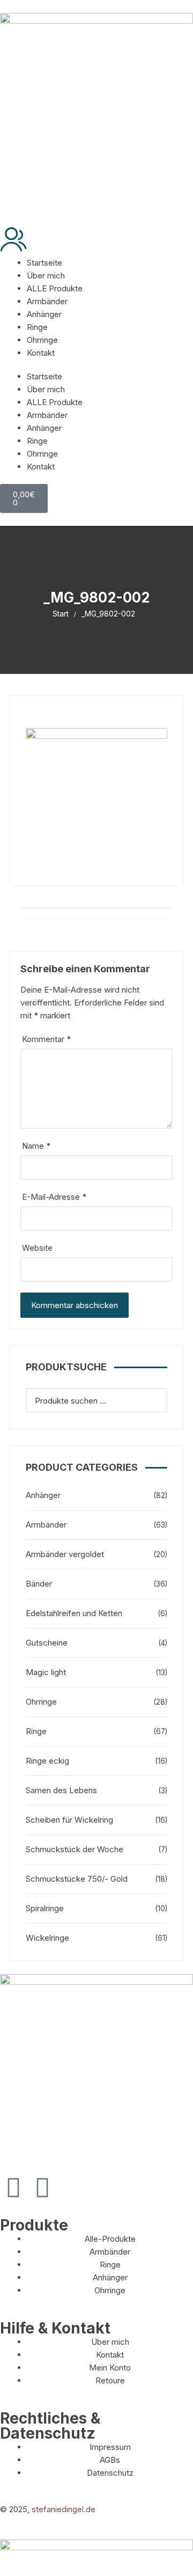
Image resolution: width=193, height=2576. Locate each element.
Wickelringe (47, 1938)
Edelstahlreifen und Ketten (74, 1613)
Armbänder (47, 301)
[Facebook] (13, 2188)
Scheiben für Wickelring (69, 1820)
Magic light (46, 1672)
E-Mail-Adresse (54, 1197)
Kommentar (46, 1039)
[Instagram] (42, 2188)
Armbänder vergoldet (65, 1554)
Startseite (44, 263)
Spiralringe (45, 1908)
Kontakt (41, 353)
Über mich (46, 276)
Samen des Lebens (61, 1790)
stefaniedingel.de (64, 2509)
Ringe (37, 327)
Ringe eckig (47, 1761)
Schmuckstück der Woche (75, 1849)
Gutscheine (47, 1643)
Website (37, 1248)
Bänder (39, 1584)
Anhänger (44, 314)
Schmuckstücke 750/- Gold (77, 1879)
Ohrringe (42, 340)
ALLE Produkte (55, 288)
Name (36, 1146)
